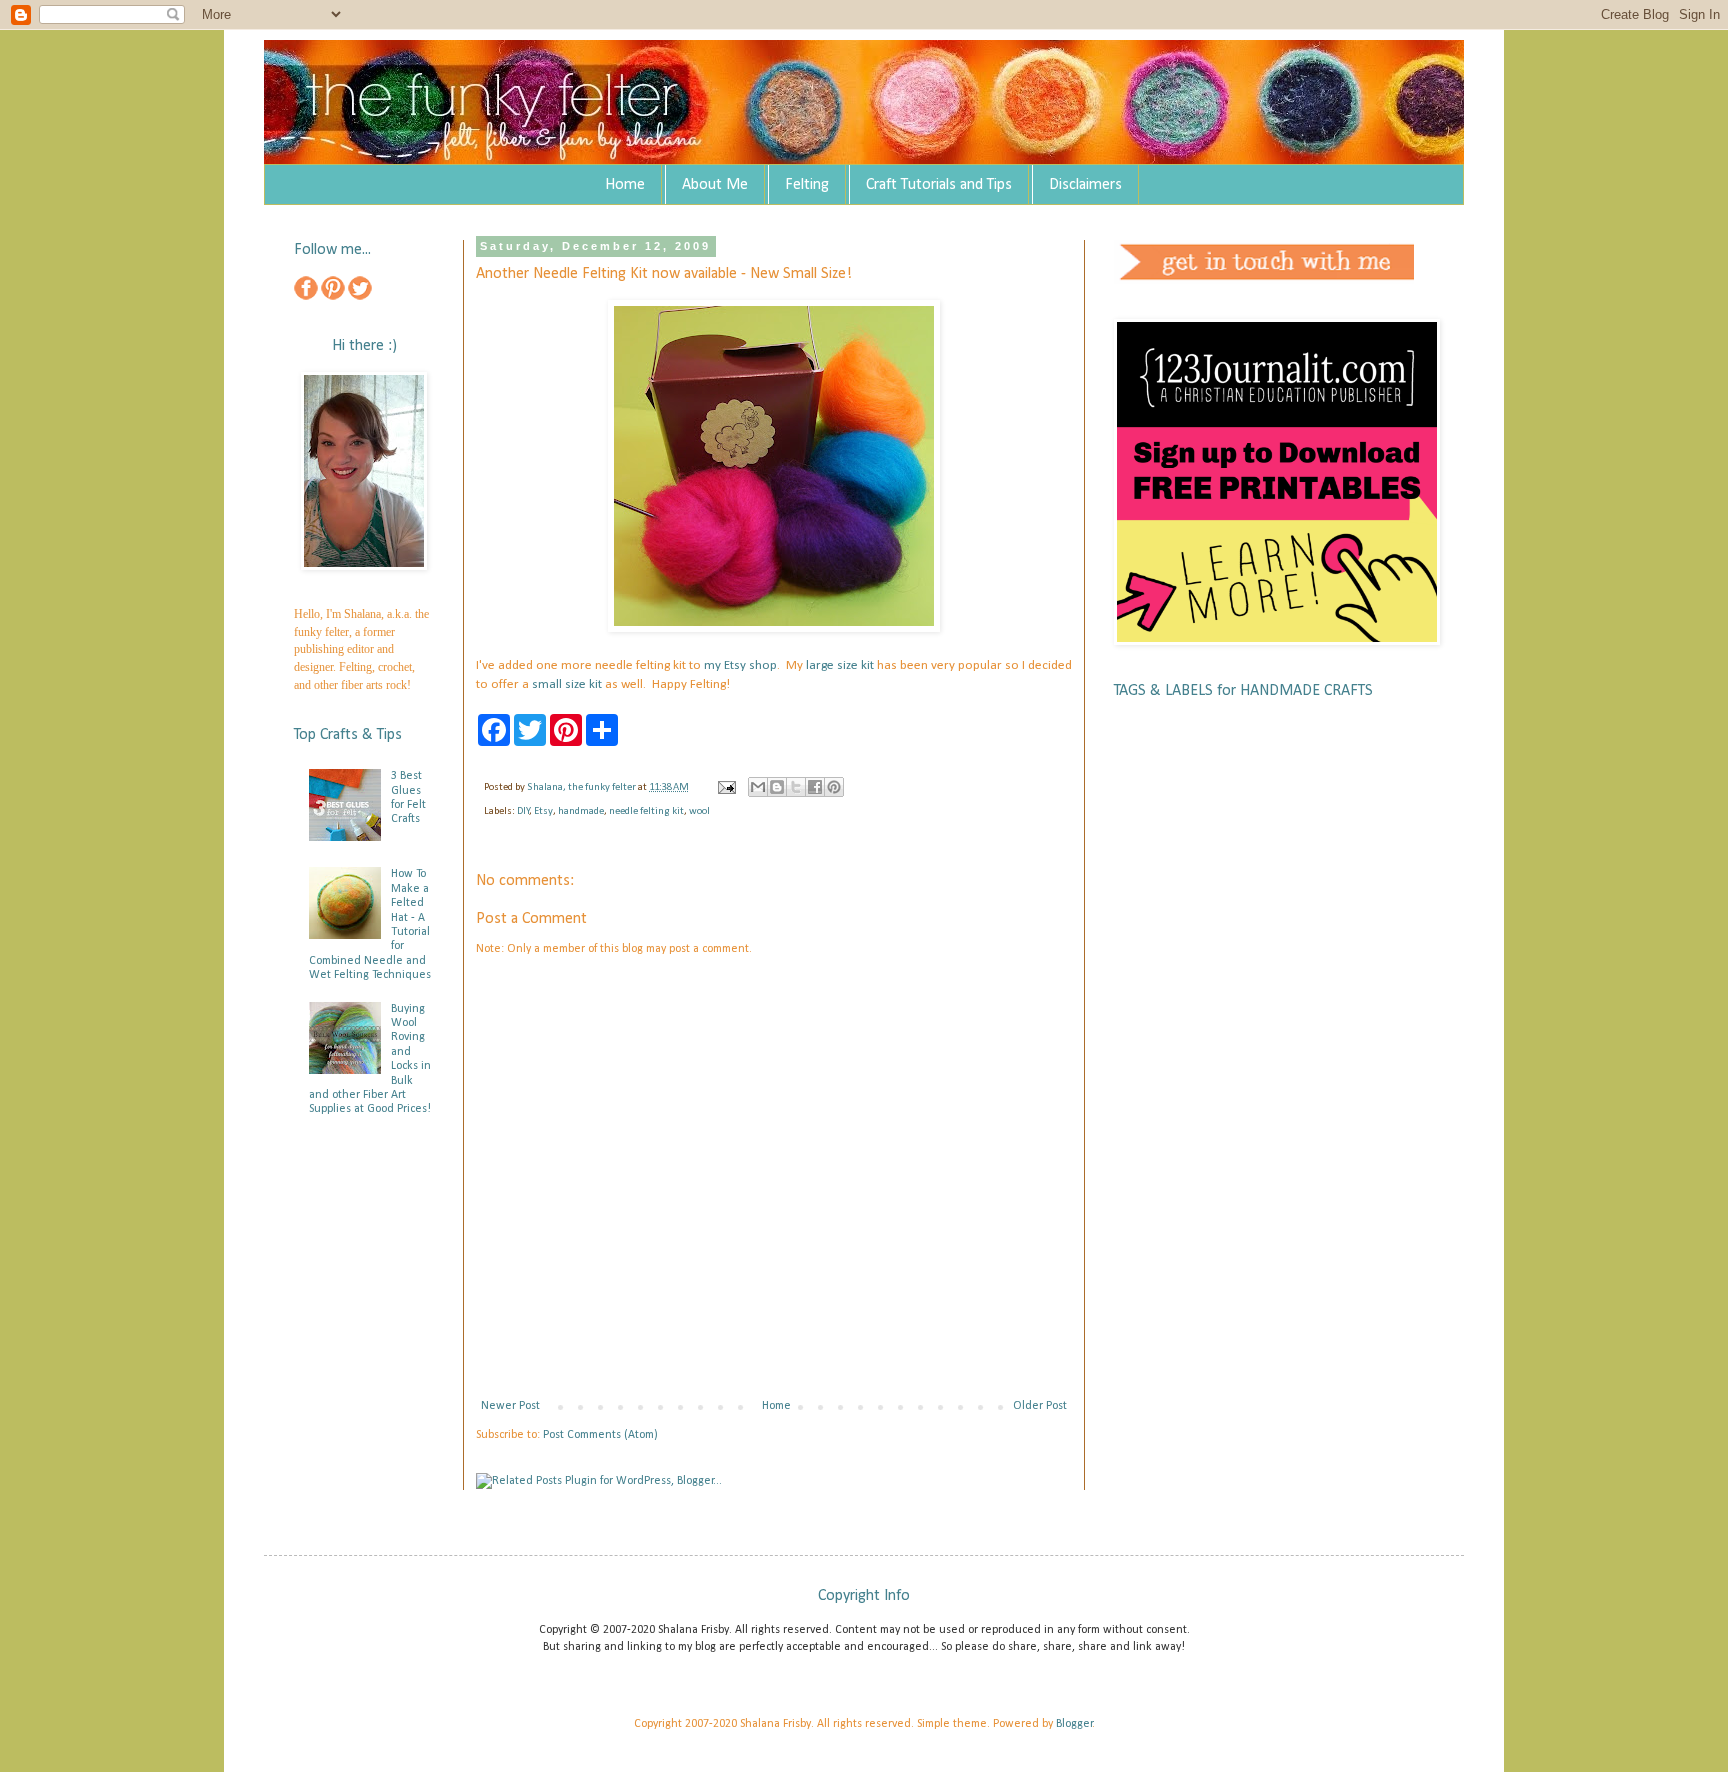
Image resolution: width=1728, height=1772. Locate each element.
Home (625, 185)
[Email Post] (725, 787)
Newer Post (510, 1406)
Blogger (1074, 1724)
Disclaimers (1085, 185)
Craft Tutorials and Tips (939, 185)
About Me (715, 185)
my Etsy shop (740, 665)
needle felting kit (646, 811)
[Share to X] (796, 787)
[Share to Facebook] (815, 787)
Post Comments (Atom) (600, 1435)
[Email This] (758, 787)
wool (699, 811)
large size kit (840, 665)
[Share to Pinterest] (834, 787)
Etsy (543, 811)
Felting (807, 185)
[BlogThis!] (777, 787)
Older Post (1040, 1406)
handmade (581, 811)
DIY (523, 811)
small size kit (567, 684)
